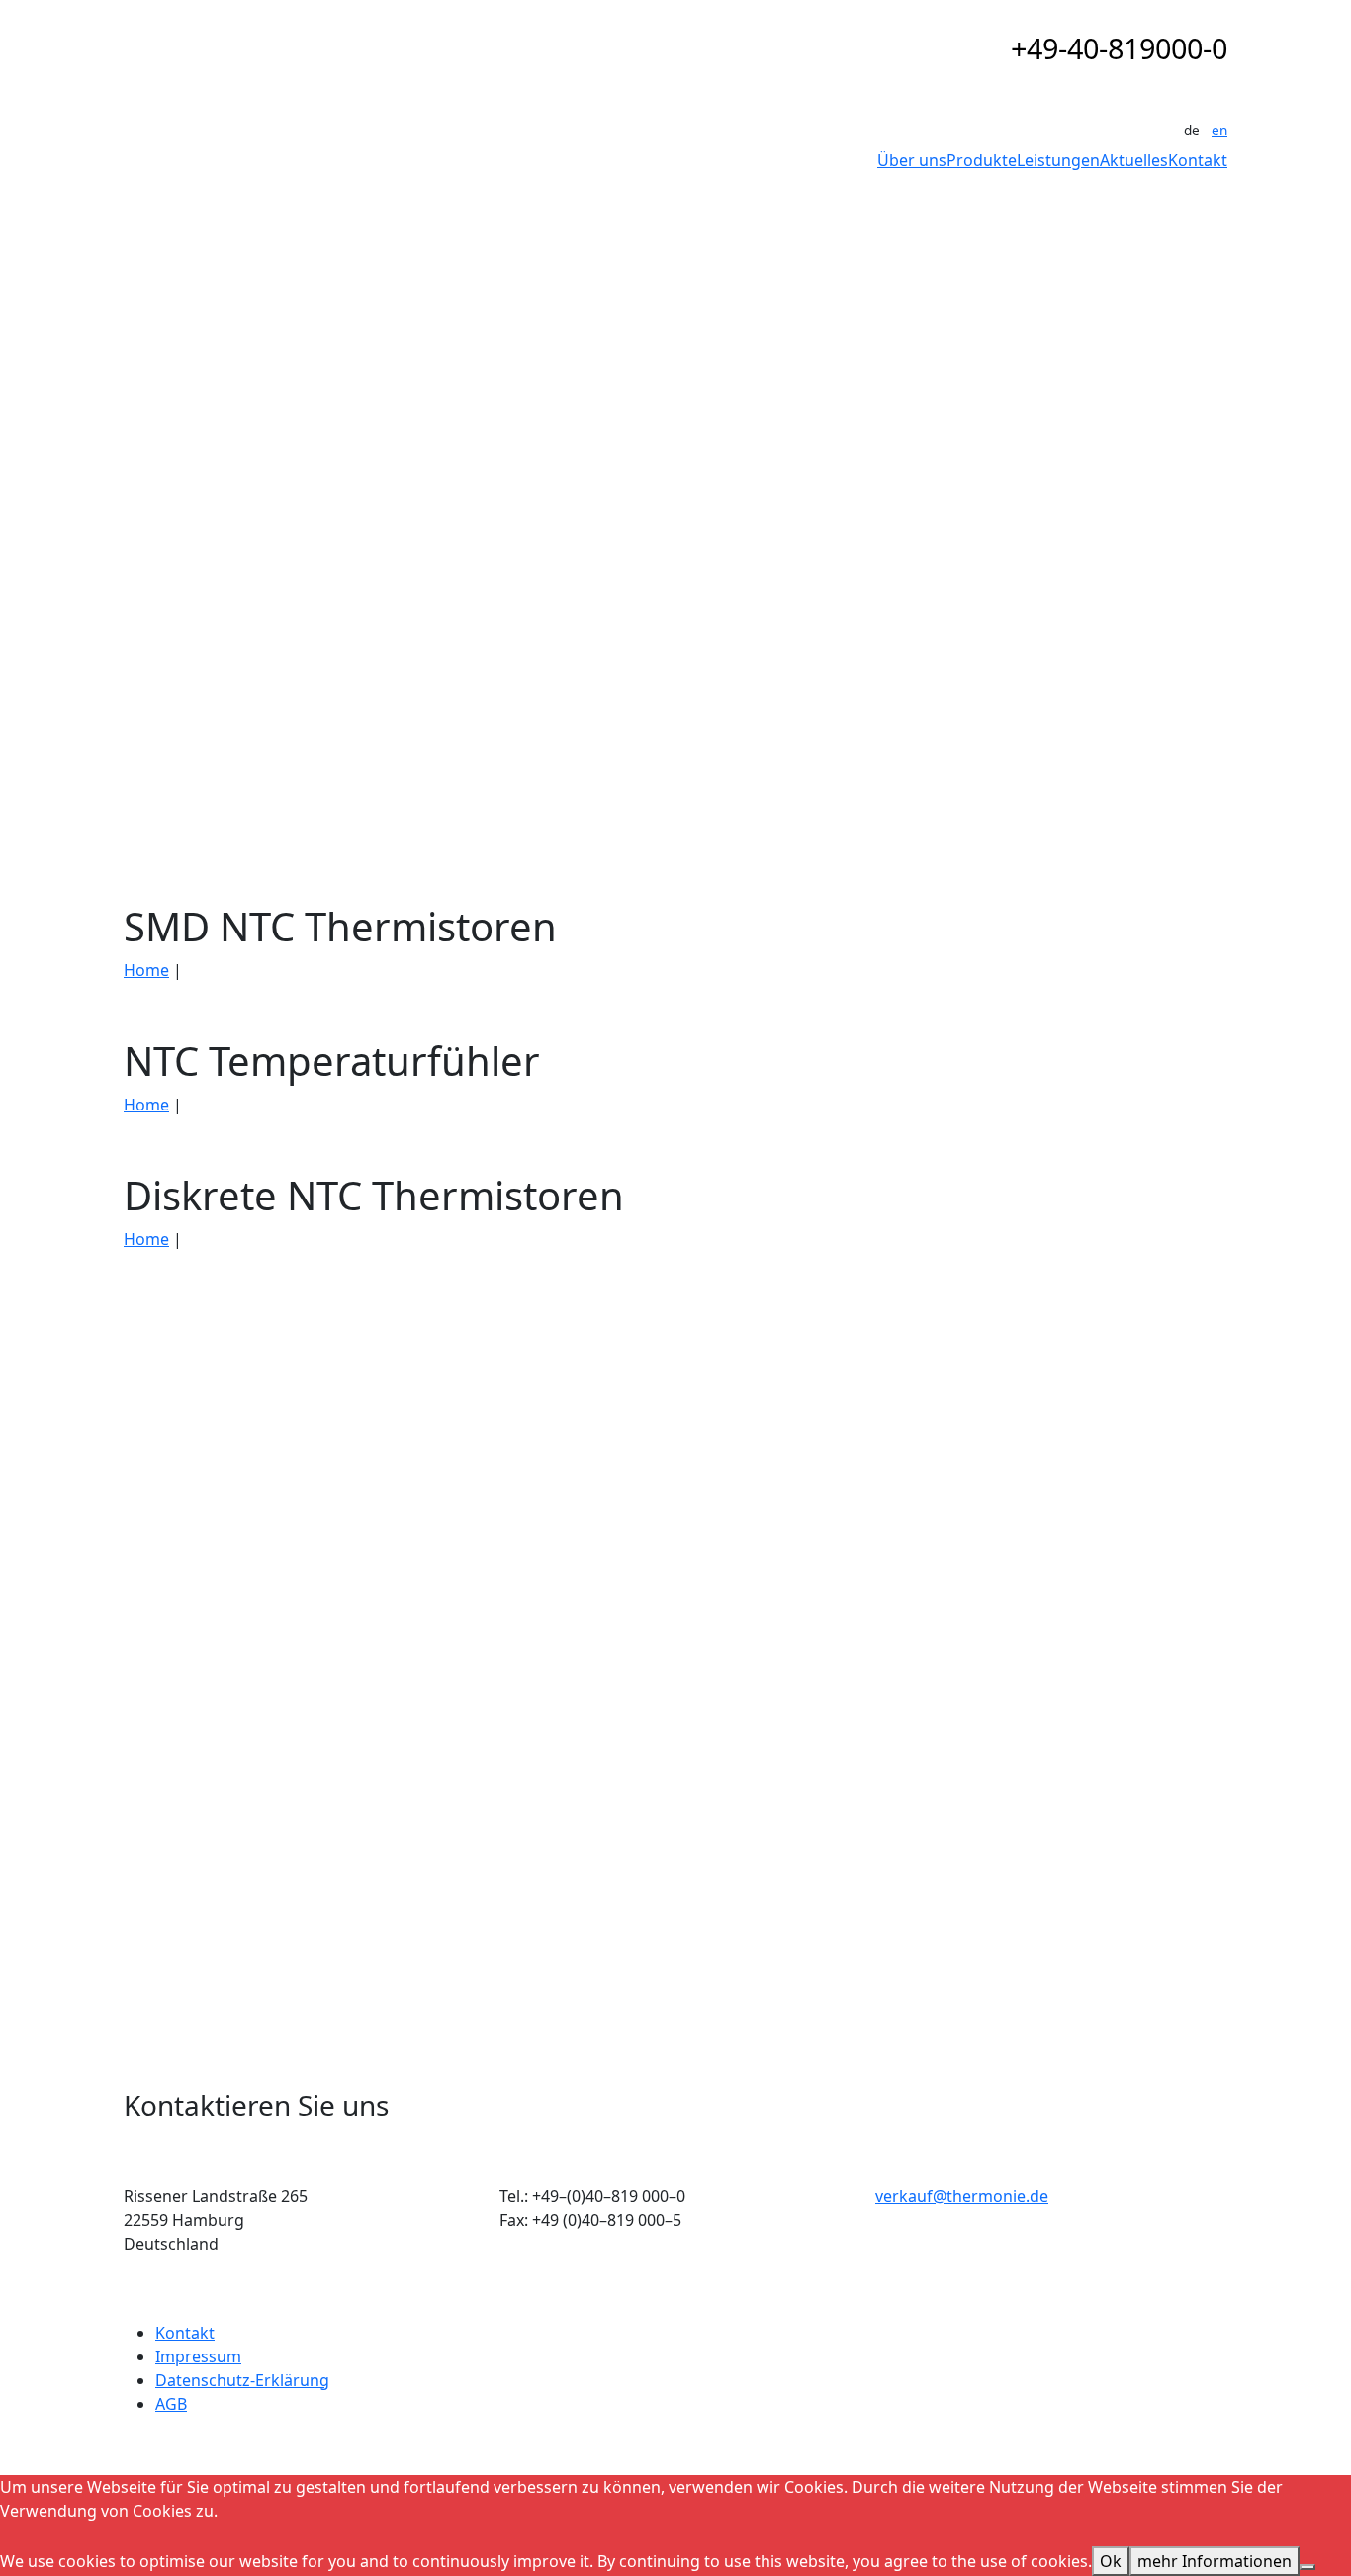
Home (146, 970)
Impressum (198, 2356)
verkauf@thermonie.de (962, 2196)
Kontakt (1198, 160)
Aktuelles (1134, 160)
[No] (1307, 2567)
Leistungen (1058, 160)
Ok (1111, 2561)
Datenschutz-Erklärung (242, 2380)
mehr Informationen (1215, 2561)
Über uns (912, 160)
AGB (171, 2404)
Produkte (982, 160)
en (1219, 130)
